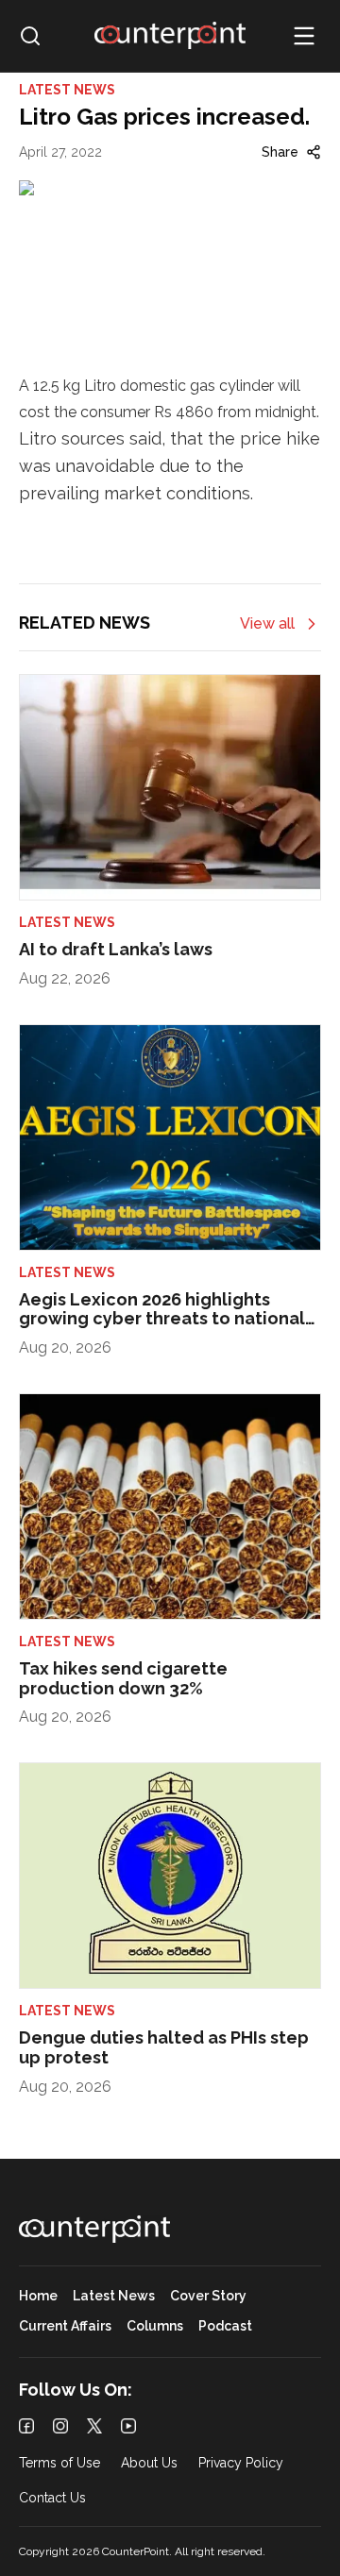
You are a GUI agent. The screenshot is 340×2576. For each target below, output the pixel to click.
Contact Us (52, 2498)
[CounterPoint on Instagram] (60, 2426)
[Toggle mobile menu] (304, 36)
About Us (149, 2463)
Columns (155, 2326)
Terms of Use (59, 2463)
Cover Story (208, 2296)
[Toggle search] (30, 36)
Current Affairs (65, 2326)
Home (38, 2296)
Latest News (114, 2296)
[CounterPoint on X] (94, 2426)
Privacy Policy (241, 2463)
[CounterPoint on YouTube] (128, 2426)
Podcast (225, 2326)
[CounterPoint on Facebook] (26, 2426)
